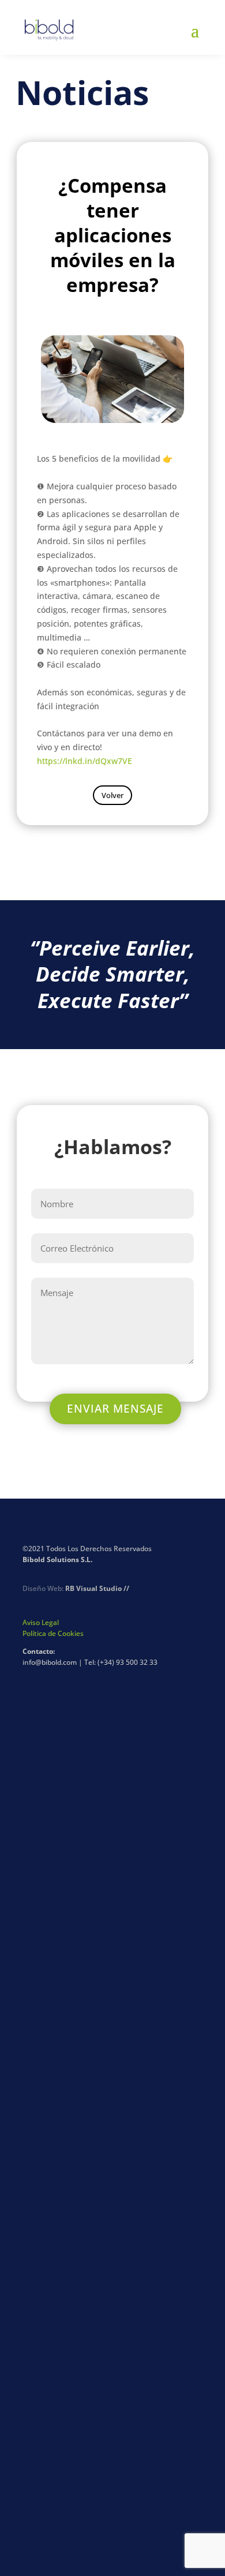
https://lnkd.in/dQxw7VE (85, 761)
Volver (112, 795)
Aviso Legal (41, 1622)
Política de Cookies (53, 1633)
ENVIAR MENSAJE (115, 1409)
